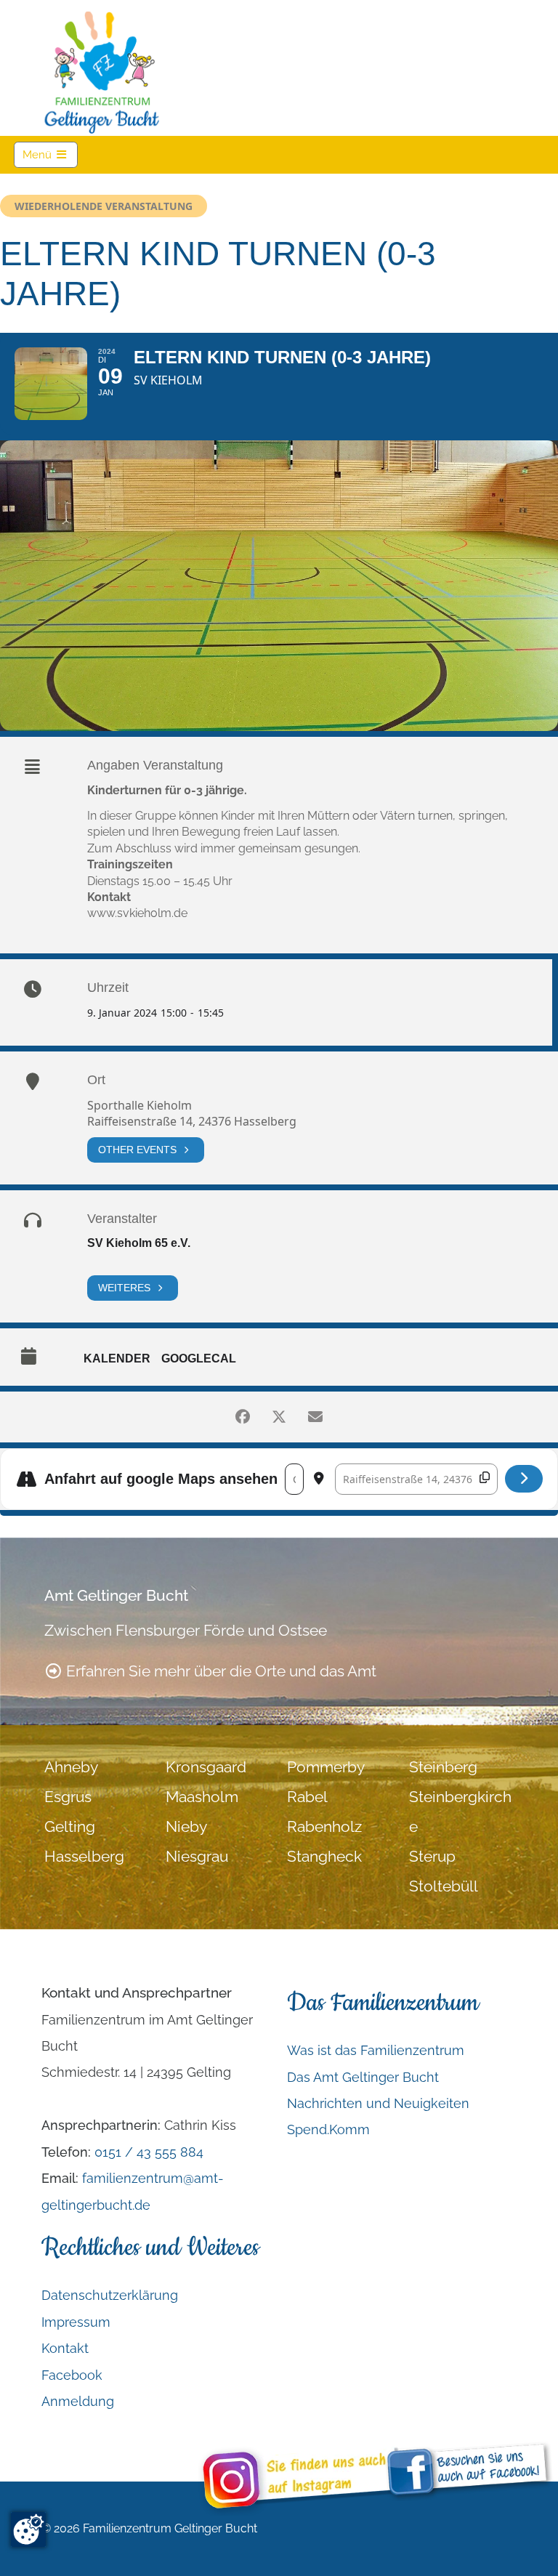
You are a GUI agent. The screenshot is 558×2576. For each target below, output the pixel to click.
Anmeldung (78, 2401)
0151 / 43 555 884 (149, 2152)
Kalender (117, 1358)
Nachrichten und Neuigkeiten (378, 2103)
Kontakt (65, 2348)
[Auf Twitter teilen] (279, 1417)
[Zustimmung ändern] (28, 2529)
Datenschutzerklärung (110, 2295)
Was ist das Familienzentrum (376, 2050)
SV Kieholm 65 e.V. (139, 1243)
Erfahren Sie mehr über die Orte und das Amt (219, 1671)
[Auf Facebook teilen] (243, 1417)
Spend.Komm (328, 2129)
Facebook (72, 2375)
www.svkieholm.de (137, 913)
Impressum (76, 2322)
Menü (50, 154)
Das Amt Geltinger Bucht (363, 2077)
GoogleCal (199, 1358)
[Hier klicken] (524, 1479)
